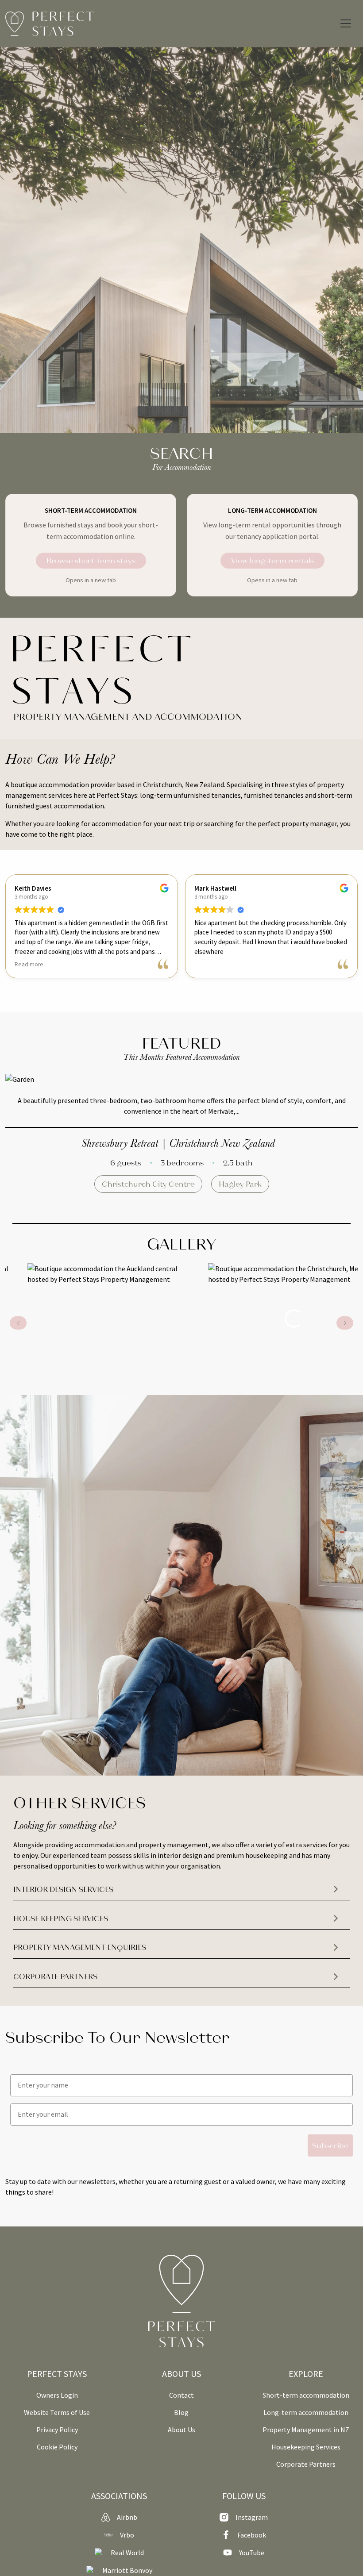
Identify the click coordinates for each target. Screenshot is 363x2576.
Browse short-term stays (91, 560)
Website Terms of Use (57, 2412)
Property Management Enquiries (80, 1947)
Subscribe (330, 2145)
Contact (181, 2395)
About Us (181, 2430)
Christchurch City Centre (148, 1184)
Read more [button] (29, 964)
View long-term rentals (272, 560)
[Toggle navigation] (346, 23)
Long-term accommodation (306, 2412)
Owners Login (57, 2395)
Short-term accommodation (306, 2395)
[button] (345, 1323)
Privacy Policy (57, 2430)
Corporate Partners (55, 1976)
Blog (181, 2412)
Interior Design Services (63, 1889)
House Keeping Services (61, 1918)
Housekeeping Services (306, 2447)
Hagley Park (240, 1184)
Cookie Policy (57, 2447)
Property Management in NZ (306, 2430)
